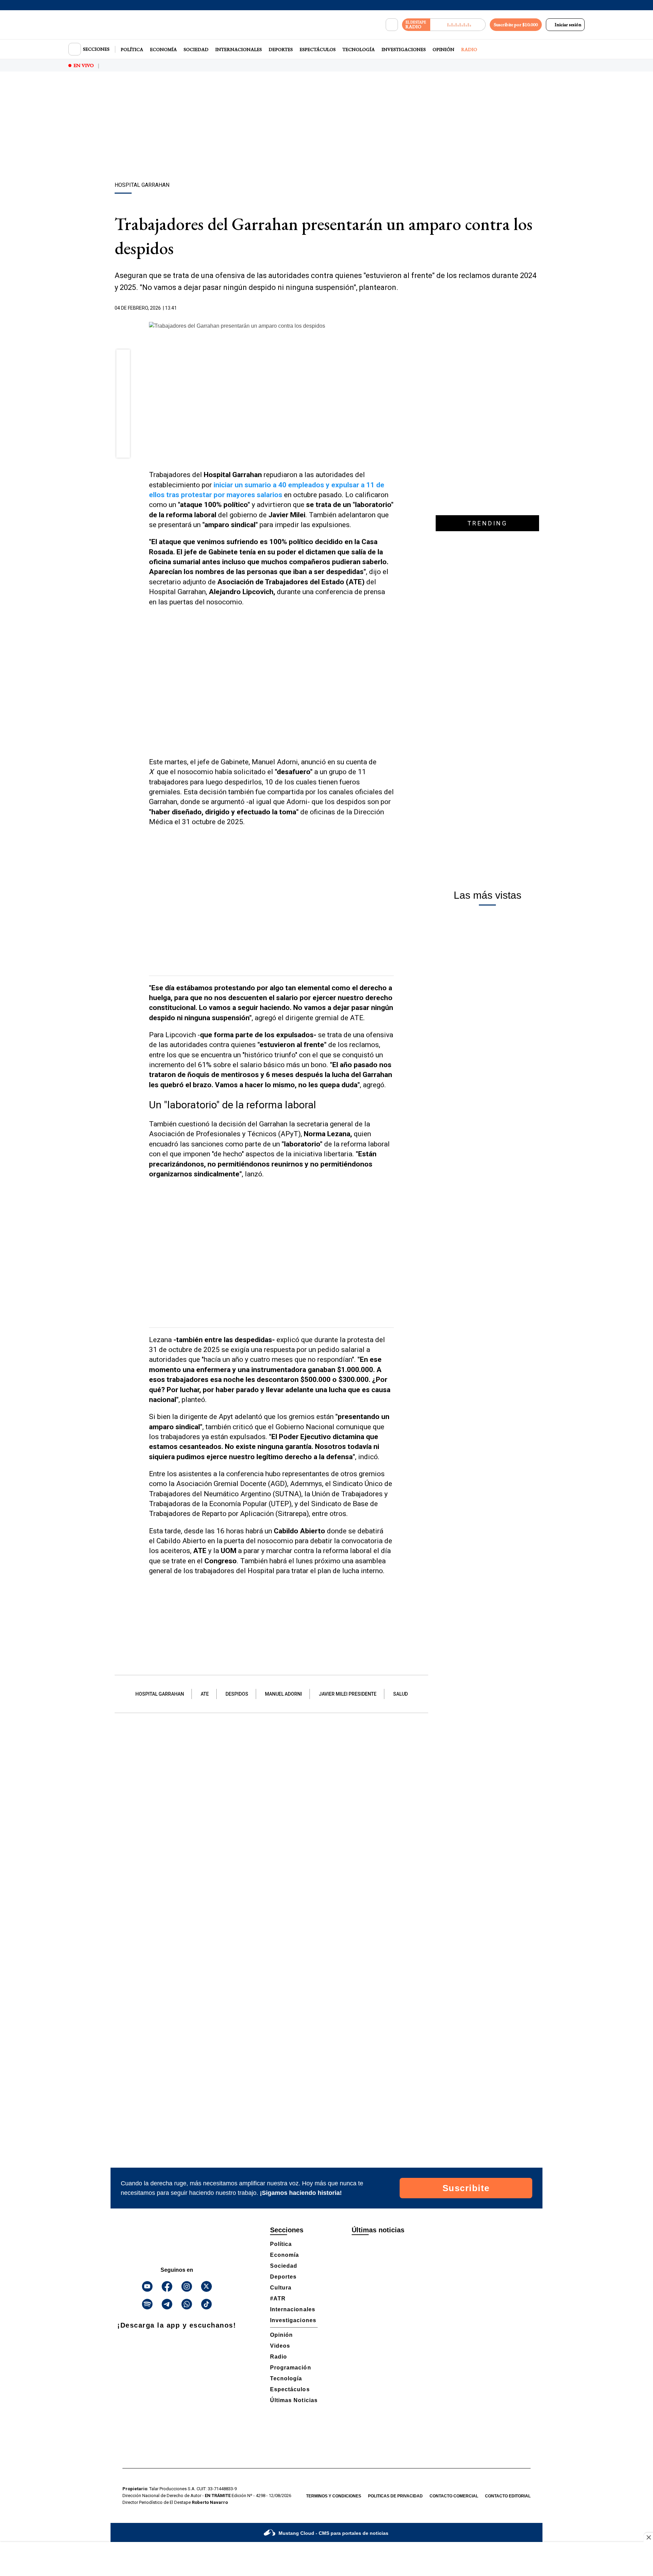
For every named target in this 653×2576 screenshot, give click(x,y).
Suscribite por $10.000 (516, 25)
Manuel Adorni (283, 1694)
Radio (469, 49)
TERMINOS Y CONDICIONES (334, 2496)
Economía (163, 49)
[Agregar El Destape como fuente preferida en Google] (392, 308)
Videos (280, 2346)
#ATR (278, 2298)
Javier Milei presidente (348, 1694)
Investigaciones (404, 49)
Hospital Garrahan (160, 1694)
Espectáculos (318, 49)
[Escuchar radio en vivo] (458, 25)
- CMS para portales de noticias (333, 2533)
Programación (291, 2368)
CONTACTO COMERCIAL (454, 2496)
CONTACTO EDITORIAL (508, 2496)
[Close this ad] (648, 2537)
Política (132, 49)
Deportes (281, 49)
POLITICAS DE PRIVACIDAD (395, 2496)
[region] (326, 128)
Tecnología (359, 49)
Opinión (443, 49)
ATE (205, 1694)
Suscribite (466, 2188)
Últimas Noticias (294, 2400)
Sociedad (196, 49)
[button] (123, 359)
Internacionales (239, 49)
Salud (400, 1694)
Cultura (281, 2288)
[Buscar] (392, 25)
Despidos (237, 1694)
